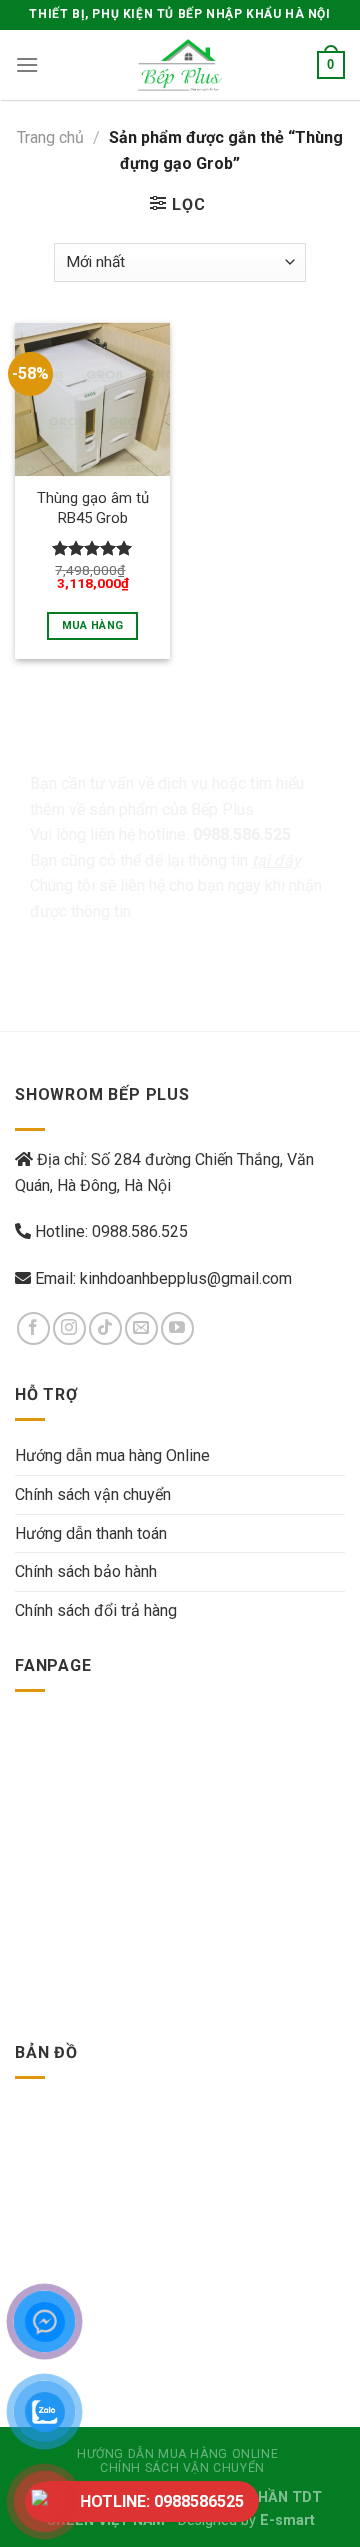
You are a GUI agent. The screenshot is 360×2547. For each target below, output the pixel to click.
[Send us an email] (141, 1328)
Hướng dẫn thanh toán (91, 1533)
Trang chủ (50, 137)
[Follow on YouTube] (177, 1328)
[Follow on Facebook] (33, 1328)
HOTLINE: (162, 2501)
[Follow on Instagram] (69, 1328)
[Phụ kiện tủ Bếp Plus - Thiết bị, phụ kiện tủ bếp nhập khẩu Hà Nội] (180, 65)
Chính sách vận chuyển (93, 1494)
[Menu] (27, 64)
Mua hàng (93, 625)
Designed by (246, 2520)
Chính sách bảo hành (86, 1571)
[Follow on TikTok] (105, 1328)
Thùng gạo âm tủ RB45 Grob (93, 507)
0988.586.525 (140, 1231)
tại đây (276, 860)
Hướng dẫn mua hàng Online (112, 1455)
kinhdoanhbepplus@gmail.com (186, 1278)
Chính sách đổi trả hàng (96, 1610)
